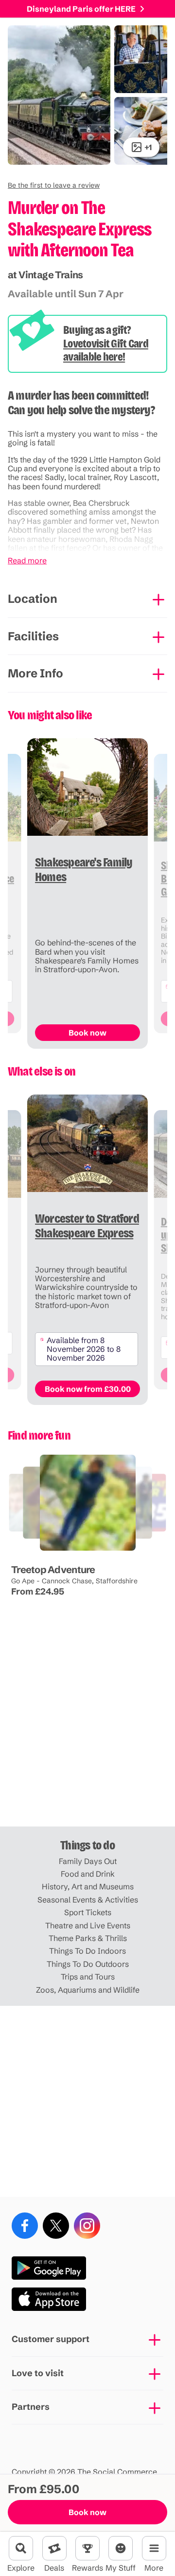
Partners (31, 2407)
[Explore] (21, 2548)
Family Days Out (88, 1861)
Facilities (33, 636)
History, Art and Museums (88, 1886)
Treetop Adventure (53, 1569)
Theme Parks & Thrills (88, 1938)
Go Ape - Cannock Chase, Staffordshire (74, 1581)
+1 (148, 147)
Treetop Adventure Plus (41, 1553)
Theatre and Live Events (88, 1925)
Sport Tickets (88, 1912)
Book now (87, 2512)
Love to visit (38, 2373)
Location (33, 599)
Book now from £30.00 (88, 1389)
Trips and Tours (88, 1977)
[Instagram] (87, 2226)
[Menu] (154, 2548)
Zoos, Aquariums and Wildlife (88, 1990)
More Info (35, 673)
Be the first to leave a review (54, 185)
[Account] (121, 2548)
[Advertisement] (87, 1731)
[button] (54, 185)
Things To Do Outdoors (88, 1964)
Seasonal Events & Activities (88, 1900)
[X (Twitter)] (56, 2226)
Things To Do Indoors (87, 1951)
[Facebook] (25, 2226)
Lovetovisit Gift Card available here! (106, 350)
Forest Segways (85, 1553)
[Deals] (54, 2548)
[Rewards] (87, 2548)
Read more (27, 560)
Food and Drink (88, 1874)
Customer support (51, 2339)
